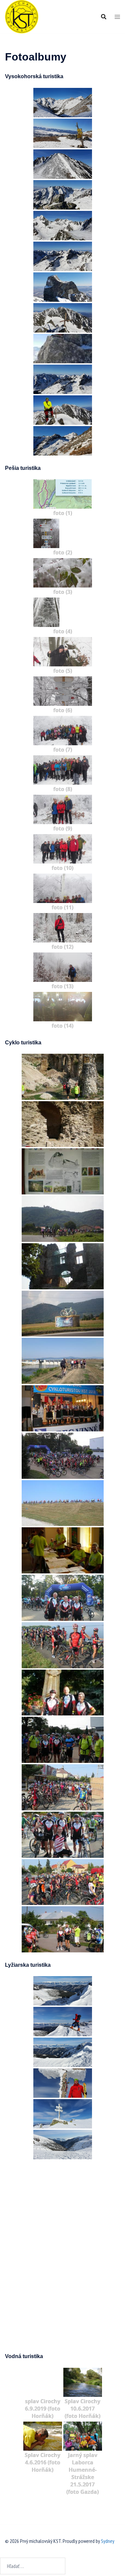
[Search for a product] (104, 17)
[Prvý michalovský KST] (22, 16)
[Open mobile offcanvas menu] (117, 17)
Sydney (108, 2541)
